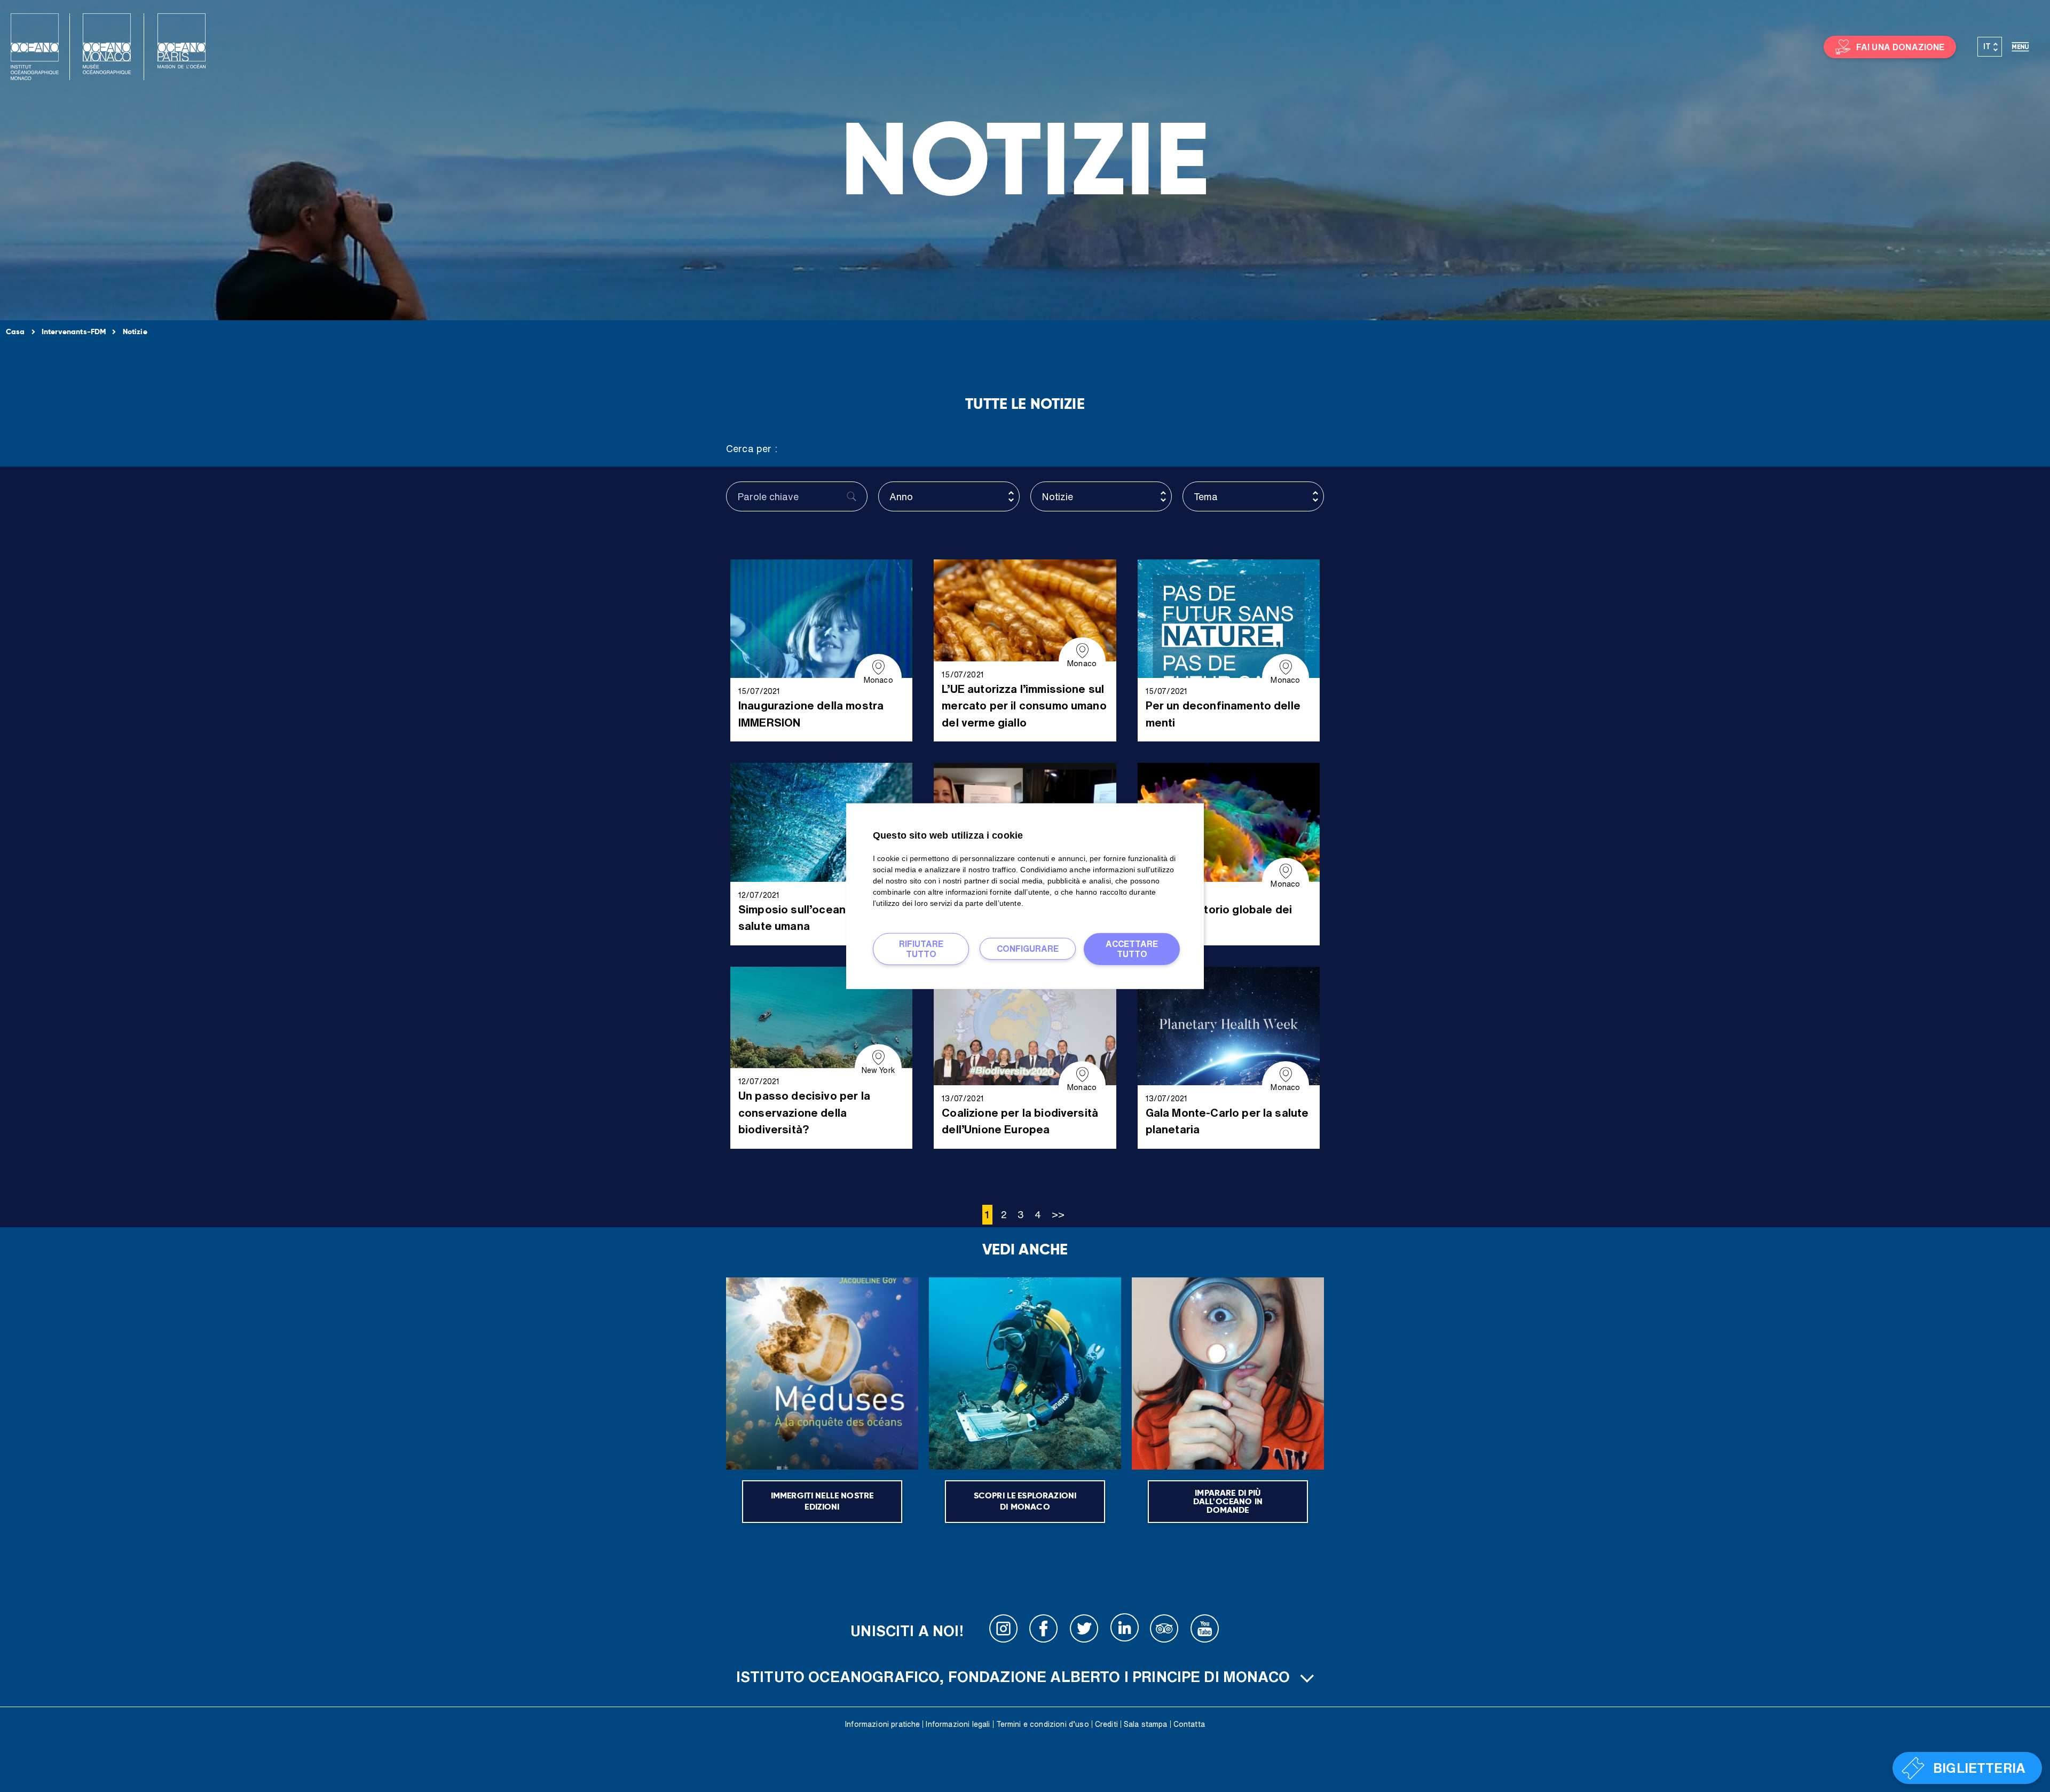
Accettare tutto (1132, 948)
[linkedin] (1124, 1631)
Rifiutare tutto (921, 948)
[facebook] (1044, 1631)
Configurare (1028, 949)
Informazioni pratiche (882, 1724)
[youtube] (1205, 1631)
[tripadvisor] (1164, 1631)
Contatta (1189, 1724)
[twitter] (1084, 1631)
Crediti (1106, 1724)
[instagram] (1004, 1631)
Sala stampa (1146, 1724)
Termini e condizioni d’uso (1043, 1724)
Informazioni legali (958, 1724)
